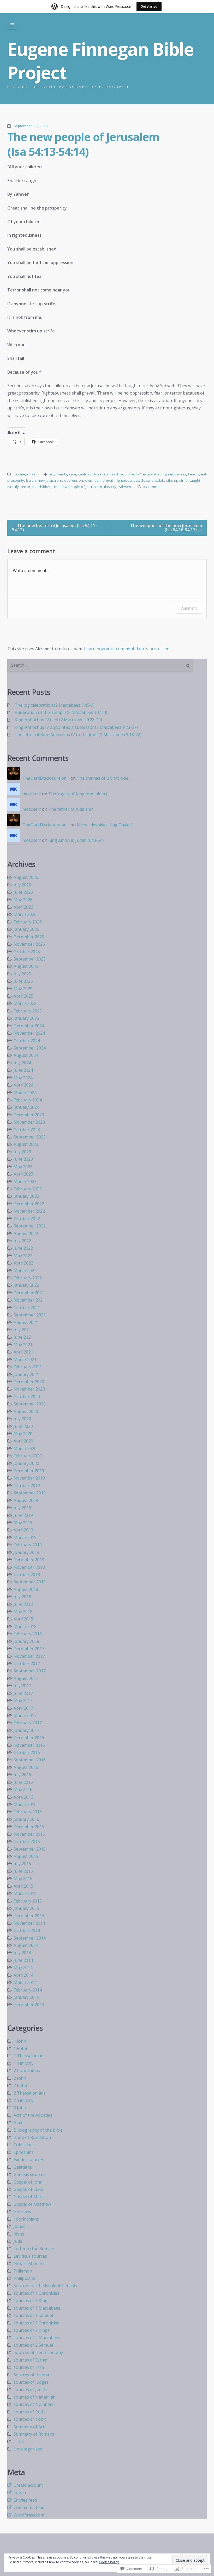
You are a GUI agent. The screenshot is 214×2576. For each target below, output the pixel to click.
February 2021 (28, 1367)
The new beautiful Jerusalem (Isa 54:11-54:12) (54, 528)
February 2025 (28, 1011)
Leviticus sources (30, 2256)
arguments (58, 474)
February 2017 (28, 1723)
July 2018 (22, 1597)
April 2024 (23, 1085)
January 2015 (26, 1908)
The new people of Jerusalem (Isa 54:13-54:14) (83, 144)
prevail (108, 480)
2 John (20, 2078)
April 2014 (23, 1975)
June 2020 (23, 1426)
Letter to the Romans (34, 2249)
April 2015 (23, 1886)
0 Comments (154, 487)
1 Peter (21, 2048)
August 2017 (26, 1678)
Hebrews (22, 2211)
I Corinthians (26, 2219)
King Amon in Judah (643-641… (78, 840)
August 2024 (26, 1055)
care (73, 474)
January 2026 (26, 929)
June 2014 (23, 1960)
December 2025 (29, 937)
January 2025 (26, 1018)
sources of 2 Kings (32, 2330)
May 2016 (23, 1790)
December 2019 (29, 1471)
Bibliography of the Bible (38, 2130)
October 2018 (27, 1575)
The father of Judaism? (71, 809)
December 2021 (29, 1293)
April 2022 (23, 1263)
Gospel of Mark (29, 2197)
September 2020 (30, 1404)
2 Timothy (23, 2100)
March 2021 (25, 1359)
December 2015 (29, 1827)
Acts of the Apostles (33, 2115)
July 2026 (22, 885)
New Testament (29, 2263)
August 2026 (26, 877)
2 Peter (21, 2085)
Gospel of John (28, 2182)
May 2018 (23, 1612)
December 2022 (29, 1204)
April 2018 (23, 1619)
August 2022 (26, 1233)
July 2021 (22, 1330)
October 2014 (27, 1930)
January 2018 (26, 1641)
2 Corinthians (27, 2071)
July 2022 (22, 1241)
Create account (28, 2485)
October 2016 (27, 1752)
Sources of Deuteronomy (38, 2352)
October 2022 (27, 1219)
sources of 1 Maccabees (37, 2308)
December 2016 (29, 1738)
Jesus (19, 2234)
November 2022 (29, 1211)
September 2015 (30, 1849)
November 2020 (29, 1389)
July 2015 (22, 1864)
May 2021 (23, 1345)
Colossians (24, 2145)
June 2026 (23, 892)
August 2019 (26, 1500)
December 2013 (29, 2005)
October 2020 (27, 1397)
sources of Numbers (34, 2404)
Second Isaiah (153, 480)
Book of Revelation (32, 2137)
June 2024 (23, 1070)
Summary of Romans (34, 2434)
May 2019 (23, 1523)
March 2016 (25, 1804)
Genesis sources (29, 2174)
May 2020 (23, 1434)
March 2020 (25, 1448)
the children (42, 487)
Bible (19, 2122)
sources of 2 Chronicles (36, 2323)
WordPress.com (29, 2515)
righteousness (127, 480)
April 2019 (23, 1530)
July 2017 (22, 1686)
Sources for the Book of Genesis (45, 2286)
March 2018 (25, 1626)
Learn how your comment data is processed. (127, 649)
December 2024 (29, 1026)
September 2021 (30, 1315)
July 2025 (22, 974)
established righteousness (164, 474)
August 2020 (26, 1411)
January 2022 (26, 1285)
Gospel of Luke (28, 2189)
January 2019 (26, 1552)
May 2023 (23, 1167)
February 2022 (28, 1278)
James (19, 2226)
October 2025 (27, 952)
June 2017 (23, 1693)
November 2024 (29, 1033)
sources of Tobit (30, 2419)
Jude (18, 2241)
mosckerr (32, 794)
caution (84, 474)
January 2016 (26, 1819)
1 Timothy (23, 2063)
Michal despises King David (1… (107, 825)
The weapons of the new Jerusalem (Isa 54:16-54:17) (166, 528)
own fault (93, 480)
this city (110, 487)
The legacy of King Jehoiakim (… (79, 794)
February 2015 (28, 1901)
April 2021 (23, 1352)
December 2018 (29, 1560)
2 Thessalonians (30, 2093)
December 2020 (29, 1382)
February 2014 (28, 1990)
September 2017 (30, 1671)
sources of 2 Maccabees (37, 2338)
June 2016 (23, 1782)
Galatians (23, 2167)
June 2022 (23, 1248)
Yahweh (125, 487)
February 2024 (28, 1100)
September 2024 (30, 1048)
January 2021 (26, 1374)
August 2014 (26, 1945)
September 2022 (30, 1226)
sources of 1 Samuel (33, 2315)
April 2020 (23, 1441)
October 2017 (27, 1663)
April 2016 (23, 1797)
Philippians (24, 2278)
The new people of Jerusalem (78, 487)
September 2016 (30, 1760)
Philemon (23, 2271)
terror (26, 487)
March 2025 (25, 1003)
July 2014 (22, 1953)
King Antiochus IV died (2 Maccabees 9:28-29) (58, 720)
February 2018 (28, 1634)
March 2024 (25, 1093)
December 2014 (29, 1916)
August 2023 (26, 1144)
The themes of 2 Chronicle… (104, 778)
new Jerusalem (50, 480)
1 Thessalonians (30, 2056)
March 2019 (25, 1537)
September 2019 (30, 1493)
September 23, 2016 (31, 126)
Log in (20, 2492)
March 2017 (25, 1715)
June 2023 (23, 1159)
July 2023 (22, 1152)
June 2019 (23, 1515)
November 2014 (29, 1923)
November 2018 (29, 1567)
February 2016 (28, 1812)
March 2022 (25, 1271)
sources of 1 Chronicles (36, 2293)
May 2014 (23, 1967)
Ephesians (24, 2152)
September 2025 (30, 959)
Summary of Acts (30, 2427)
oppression (74, 480)
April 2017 (23, 1708)
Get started (149, 6)
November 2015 (29, 1834)
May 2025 (23, 989)
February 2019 (28, 1545)
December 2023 (29, 1115)
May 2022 (23, 1256)
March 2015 (25, 1893)
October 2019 (27, 1486)
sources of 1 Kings (32, 2300)
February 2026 (28, 922)
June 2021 (23, 1337)
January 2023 (26, 1196)
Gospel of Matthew (32, 2204)
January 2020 (26, 1463)
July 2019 (22, 1508)
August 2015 (26, 1856)
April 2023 (23, 1174)
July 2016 (22, 1775)
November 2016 (29, 1745)
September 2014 (30, 1938)
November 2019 (29, 1478)
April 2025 (23, 996)
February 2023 (28, 1189)
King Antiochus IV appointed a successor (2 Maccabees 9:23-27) (76, 727)
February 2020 (28, 1456)
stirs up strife (177, 480)
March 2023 (25, 1182)
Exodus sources (29, 2160)
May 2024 (23, 1078)
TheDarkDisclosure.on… (46, 778)
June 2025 (23, 981)
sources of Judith (30, 2389)
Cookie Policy (109, 2562)
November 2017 (29, 1656)
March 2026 (25, 914)
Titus (19, 2441)
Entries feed (25, 2500)
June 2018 (23, 1604)
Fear (192, 474)
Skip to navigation (12, 25)
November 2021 (29, 1300)
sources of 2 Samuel (33, 2345)
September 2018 (30, 1582)
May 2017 (23, 1701)
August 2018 (26, 1589)
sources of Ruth (29, 2412)
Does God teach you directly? (117, 474)
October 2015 (27, 1841)
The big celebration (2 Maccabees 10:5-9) (55, 705)
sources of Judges (31, 2382)
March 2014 (25, 1982)
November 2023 (29, 1122)
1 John (20, 2041)
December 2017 (29, 1649)
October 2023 (27, 1130)
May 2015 (23, 1879)
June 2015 (23, 1871)
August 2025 (26, 966)
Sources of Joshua (31, 2375)
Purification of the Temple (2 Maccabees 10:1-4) (61, 712)
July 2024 (22, 1063)
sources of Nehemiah (35, 2397)
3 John (20, 2108)
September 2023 (30, 1137)
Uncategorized (26, 474)
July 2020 (22, 1419)
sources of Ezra (29, 2367)
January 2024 (26, 1107)
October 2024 (27, 1041)
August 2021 (26, 1322)
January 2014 (26, 1997)
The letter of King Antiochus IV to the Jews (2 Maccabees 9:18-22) (78, 735)
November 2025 (29, 944)
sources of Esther (31, 2360)
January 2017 (26, 1730)
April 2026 (23, 907)
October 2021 (27, 1308)
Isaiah (31, 480)
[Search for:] (100, 666)
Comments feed (29, 2507)
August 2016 (26, 1767)
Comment (189, 608)
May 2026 (23, 900)
